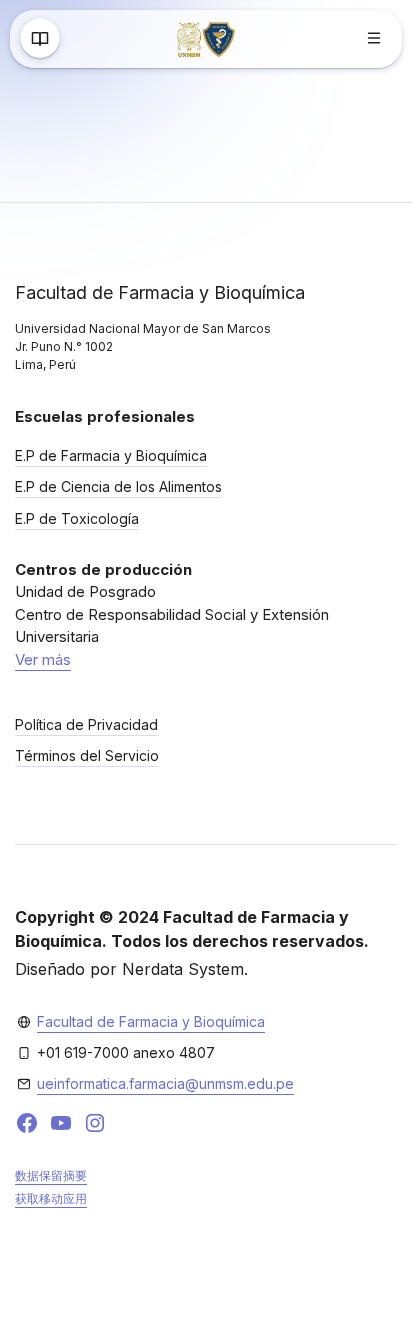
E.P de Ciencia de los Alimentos (118, 486)
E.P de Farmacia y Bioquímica (111, 455)
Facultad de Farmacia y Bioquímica (151, 1021)
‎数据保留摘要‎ (51, 1175)
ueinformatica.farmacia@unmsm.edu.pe (165, 1083)
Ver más (43, 659)
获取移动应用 (51, 1198)
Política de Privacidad (86, 724)
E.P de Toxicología (77, 518)
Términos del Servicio (87, 755)
